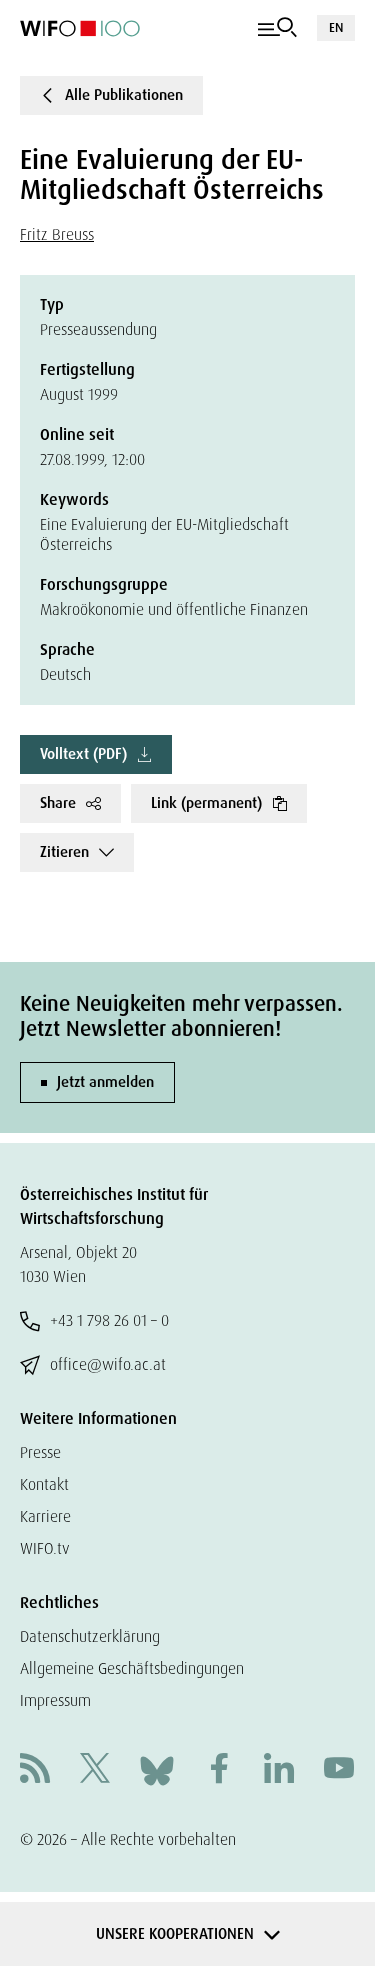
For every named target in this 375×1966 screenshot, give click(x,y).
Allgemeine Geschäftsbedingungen (132, 1668)
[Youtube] (339, 1770)
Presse (40, 1452)
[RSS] (35, 1770)
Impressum (55, 1700)
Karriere (45, 1516)
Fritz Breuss (57, 234)
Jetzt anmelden (105, 1082)
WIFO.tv (45, 1548)
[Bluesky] (157, 1769)
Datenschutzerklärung (90, 1636)
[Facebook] (219, 1770)
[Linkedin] (279, 1770)
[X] (95, 1770)
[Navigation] (277, 28)
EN (336, 27)
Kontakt (44, 1484)
